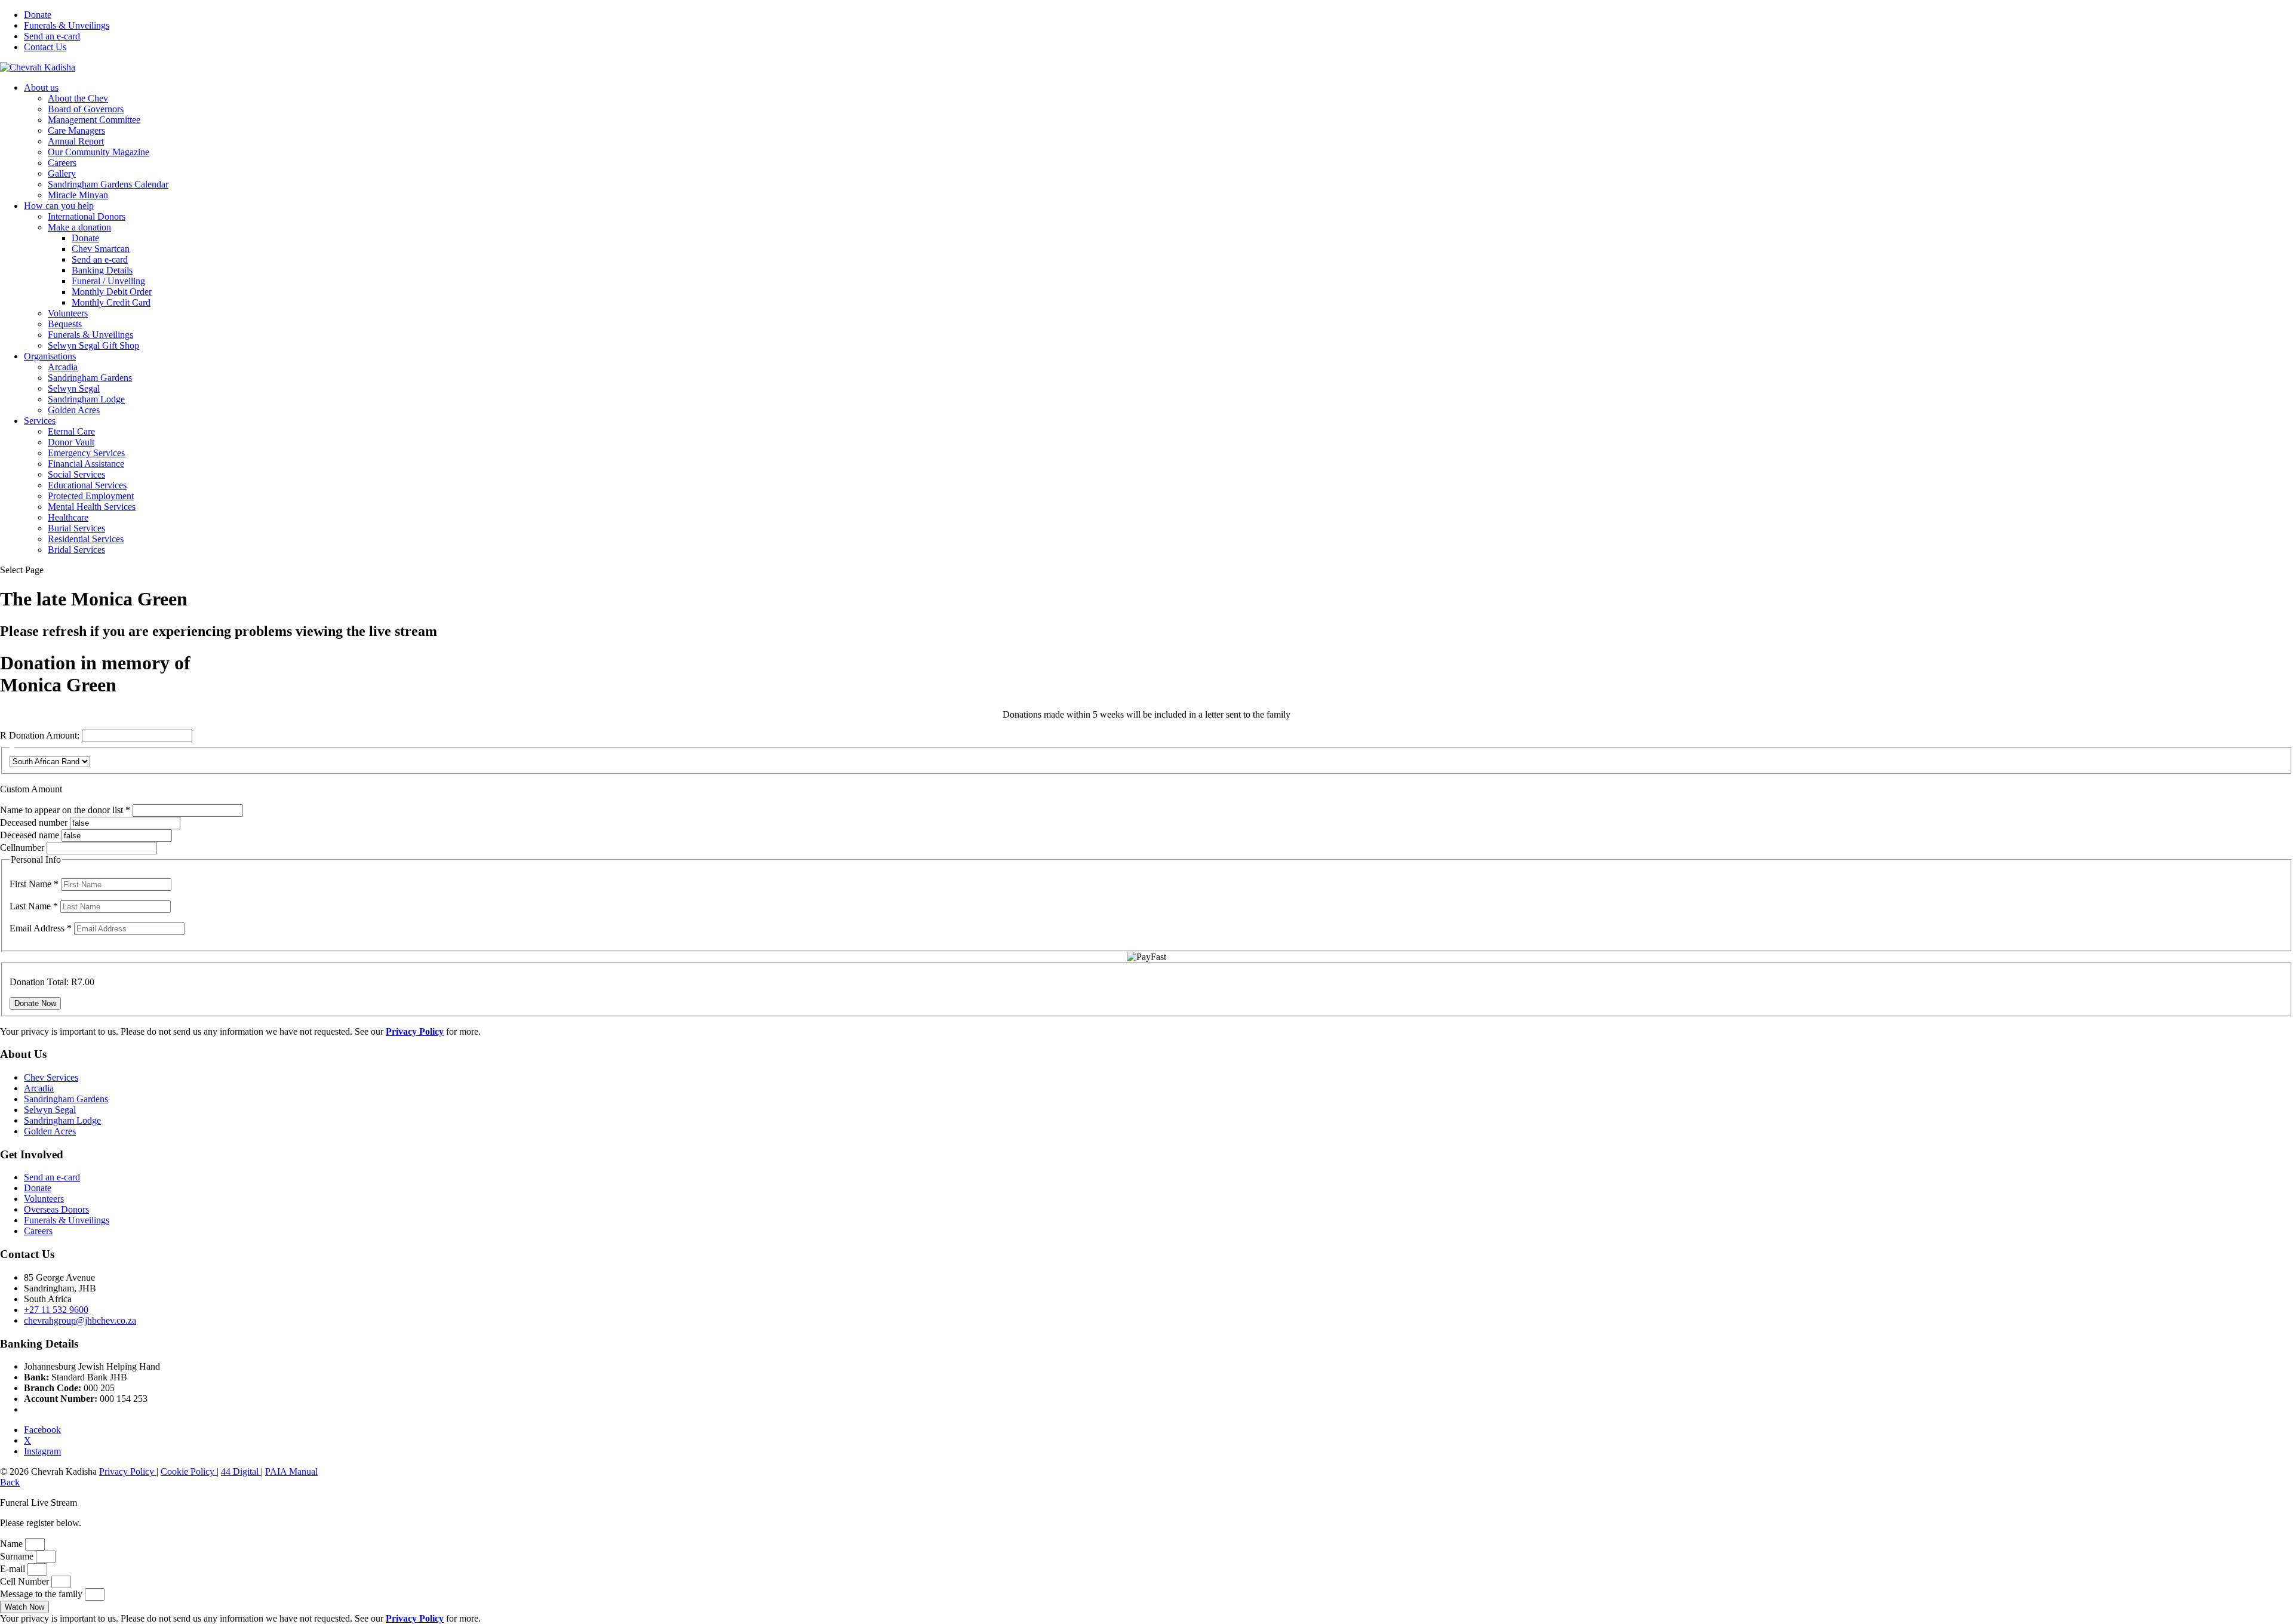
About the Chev (78, 98)
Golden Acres (74, 410)
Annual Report (76, 141)
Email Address (41, 928)
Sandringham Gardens (90, 378)
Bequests (65, 324)
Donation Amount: (44, 735)
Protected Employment (91, 496)
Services (40, 421)
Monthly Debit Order (112, 292)
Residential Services (86, 539)
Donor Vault (71, 442)
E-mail (14, 1569)
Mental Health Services (92, 507)
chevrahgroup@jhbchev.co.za (80, 1320)
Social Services (76, 474)
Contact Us (45, 47)
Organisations (50, 356)
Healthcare (68, 517)
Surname (18, 1556)
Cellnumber (22, 848)
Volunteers (68, 313)
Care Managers (76, 130)
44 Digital (241, 1471)
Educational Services (87, 485)
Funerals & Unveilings (67, 25)
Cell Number (26, 1581)
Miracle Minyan (78, 195)
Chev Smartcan (101, 249)
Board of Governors (86, 109)
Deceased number (34, 822)
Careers (62, 163)
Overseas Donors (56, 1209)
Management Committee (94, 120)
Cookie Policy (189, 1471)
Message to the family (42, 1594)
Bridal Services (76, 550)
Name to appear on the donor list (66, 810)
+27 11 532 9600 (56, 1310)
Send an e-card (52, 36)
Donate (38, 15)
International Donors (87, 216)
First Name (34, 884)
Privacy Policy (128, 1471)
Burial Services (76, 528)
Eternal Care (71, 431)
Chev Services (51, 1077)
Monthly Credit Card (111, 302)
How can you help (59, 206)
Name (13, 1544)
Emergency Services (86, 453)
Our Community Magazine (99, 152)
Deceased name (30, 835)
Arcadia (63, 367)
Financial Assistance (86, 464)
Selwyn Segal (74, 388)
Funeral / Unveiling (108, 281)
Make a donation (79, 227)
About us (41, 87)
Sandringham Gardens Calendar (108, 184)
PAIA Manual (291, 1471)
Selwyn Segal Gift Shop (93, 345)
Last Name (34, 906)
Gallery (62, 173)
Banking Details (102, 270)
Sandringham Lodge (86, 399)
